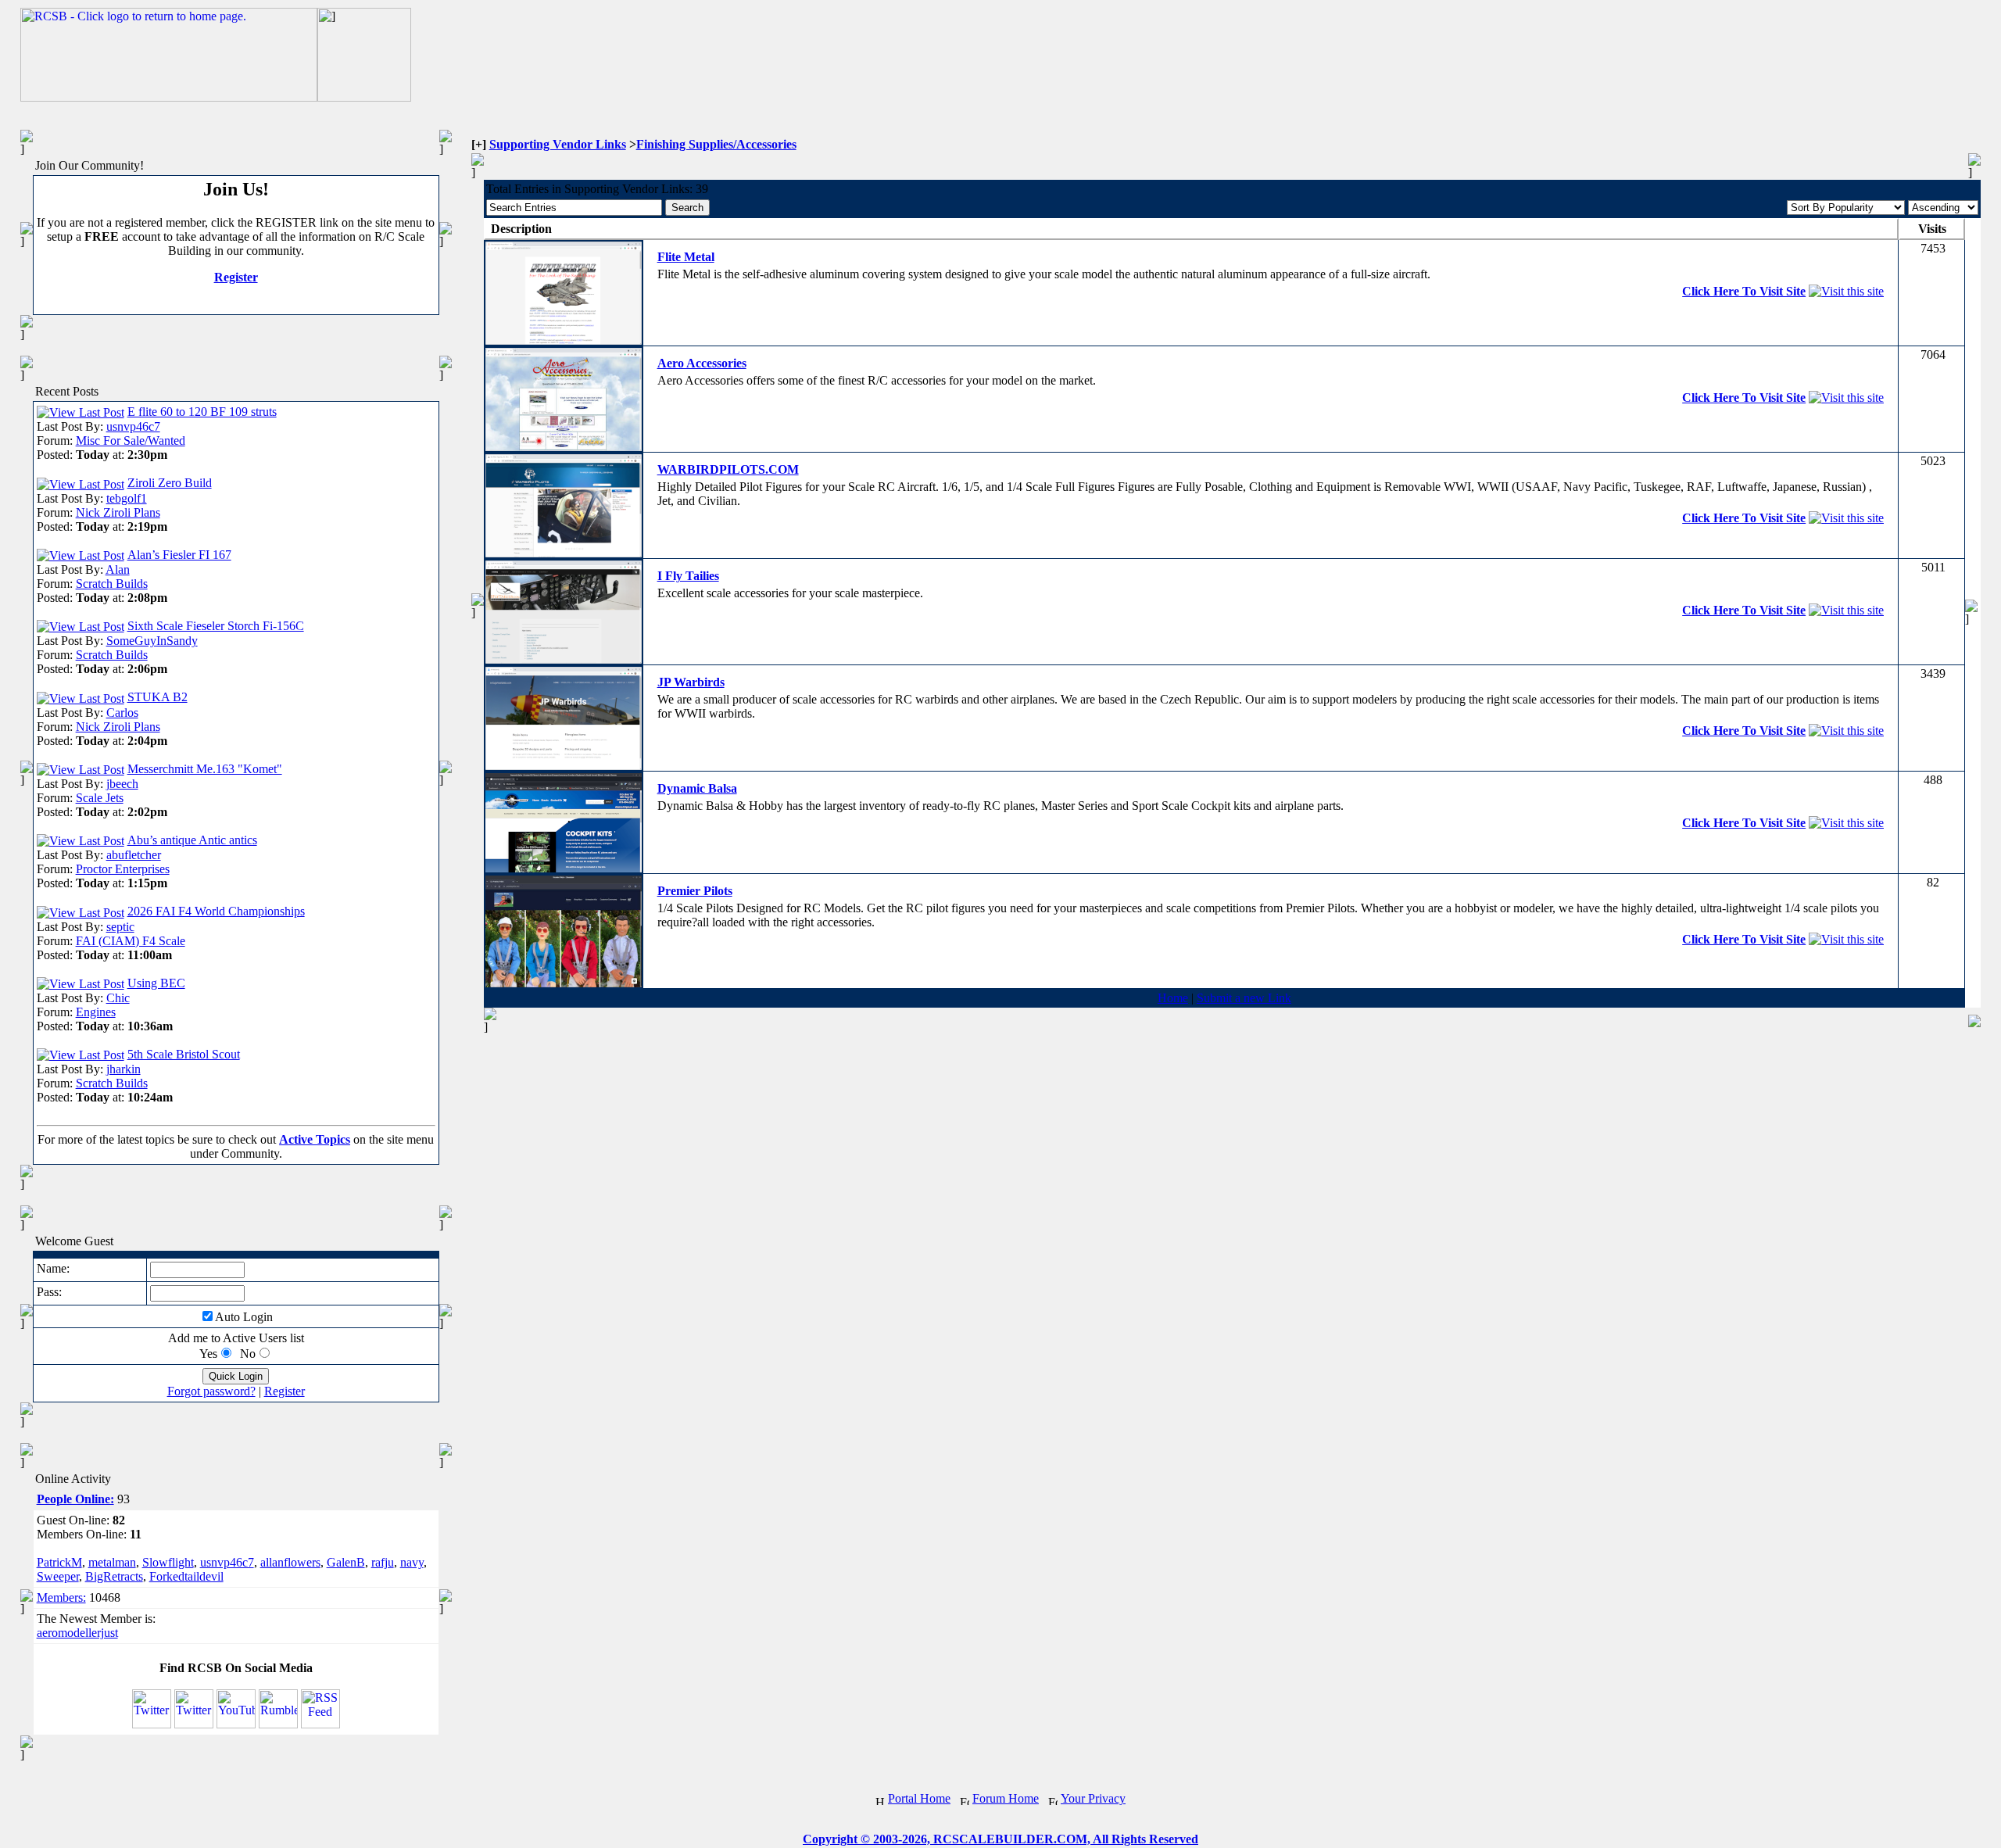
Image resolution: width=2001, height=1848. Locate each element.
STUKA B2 (158, 697)
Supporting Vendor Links (558, 144)
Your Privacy (1093, 1798)
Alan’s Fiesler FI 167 (179, 555)
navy (412, 1562)
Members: (61, 1597)
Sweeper (58, 1576)
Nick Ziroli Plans (118, 512)
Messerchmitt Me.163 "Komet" (205, 769)
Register (236, 277)
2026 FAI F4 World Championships (216, 911)
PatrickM (59, 1562)
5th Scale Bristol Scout (184, 1054)
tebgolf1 (127, 498)
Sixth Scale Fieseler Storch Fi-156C (216, 626)
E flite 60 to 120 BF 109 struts (202, 412)
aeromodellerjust (77, 1633)
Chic (118, 998)
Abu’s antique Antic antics (192, 840)
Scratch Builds (112, 584)
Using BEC (156, 983)
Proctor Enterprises (123, 869)
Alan (118, 569)
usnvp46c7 (133, 426)
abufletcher (134, 855)
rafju (383, 1562)
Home (1173, 998)
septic (120, 927)
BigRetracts (114, 1576)
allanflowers (290, 1562)
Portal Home (919, 1798)
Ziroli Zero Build (170, 483)
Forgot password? (211, 1391)
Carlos (122, 713)
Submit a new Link (1244, 998)
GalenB (346, 1562)
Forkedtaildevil (186, 1576)
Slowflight (168, 1562)
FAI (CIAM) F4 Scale (131, 941)
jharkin (123, 1069)
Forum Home (1006, 1798)
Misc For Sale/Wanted (131, 441)
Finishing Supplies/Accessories (716, 144)
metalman (112, 1562)
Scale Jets (100, 798)
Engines (96, 1012)
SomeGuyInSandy (152, 641)
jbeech (122, 784)
